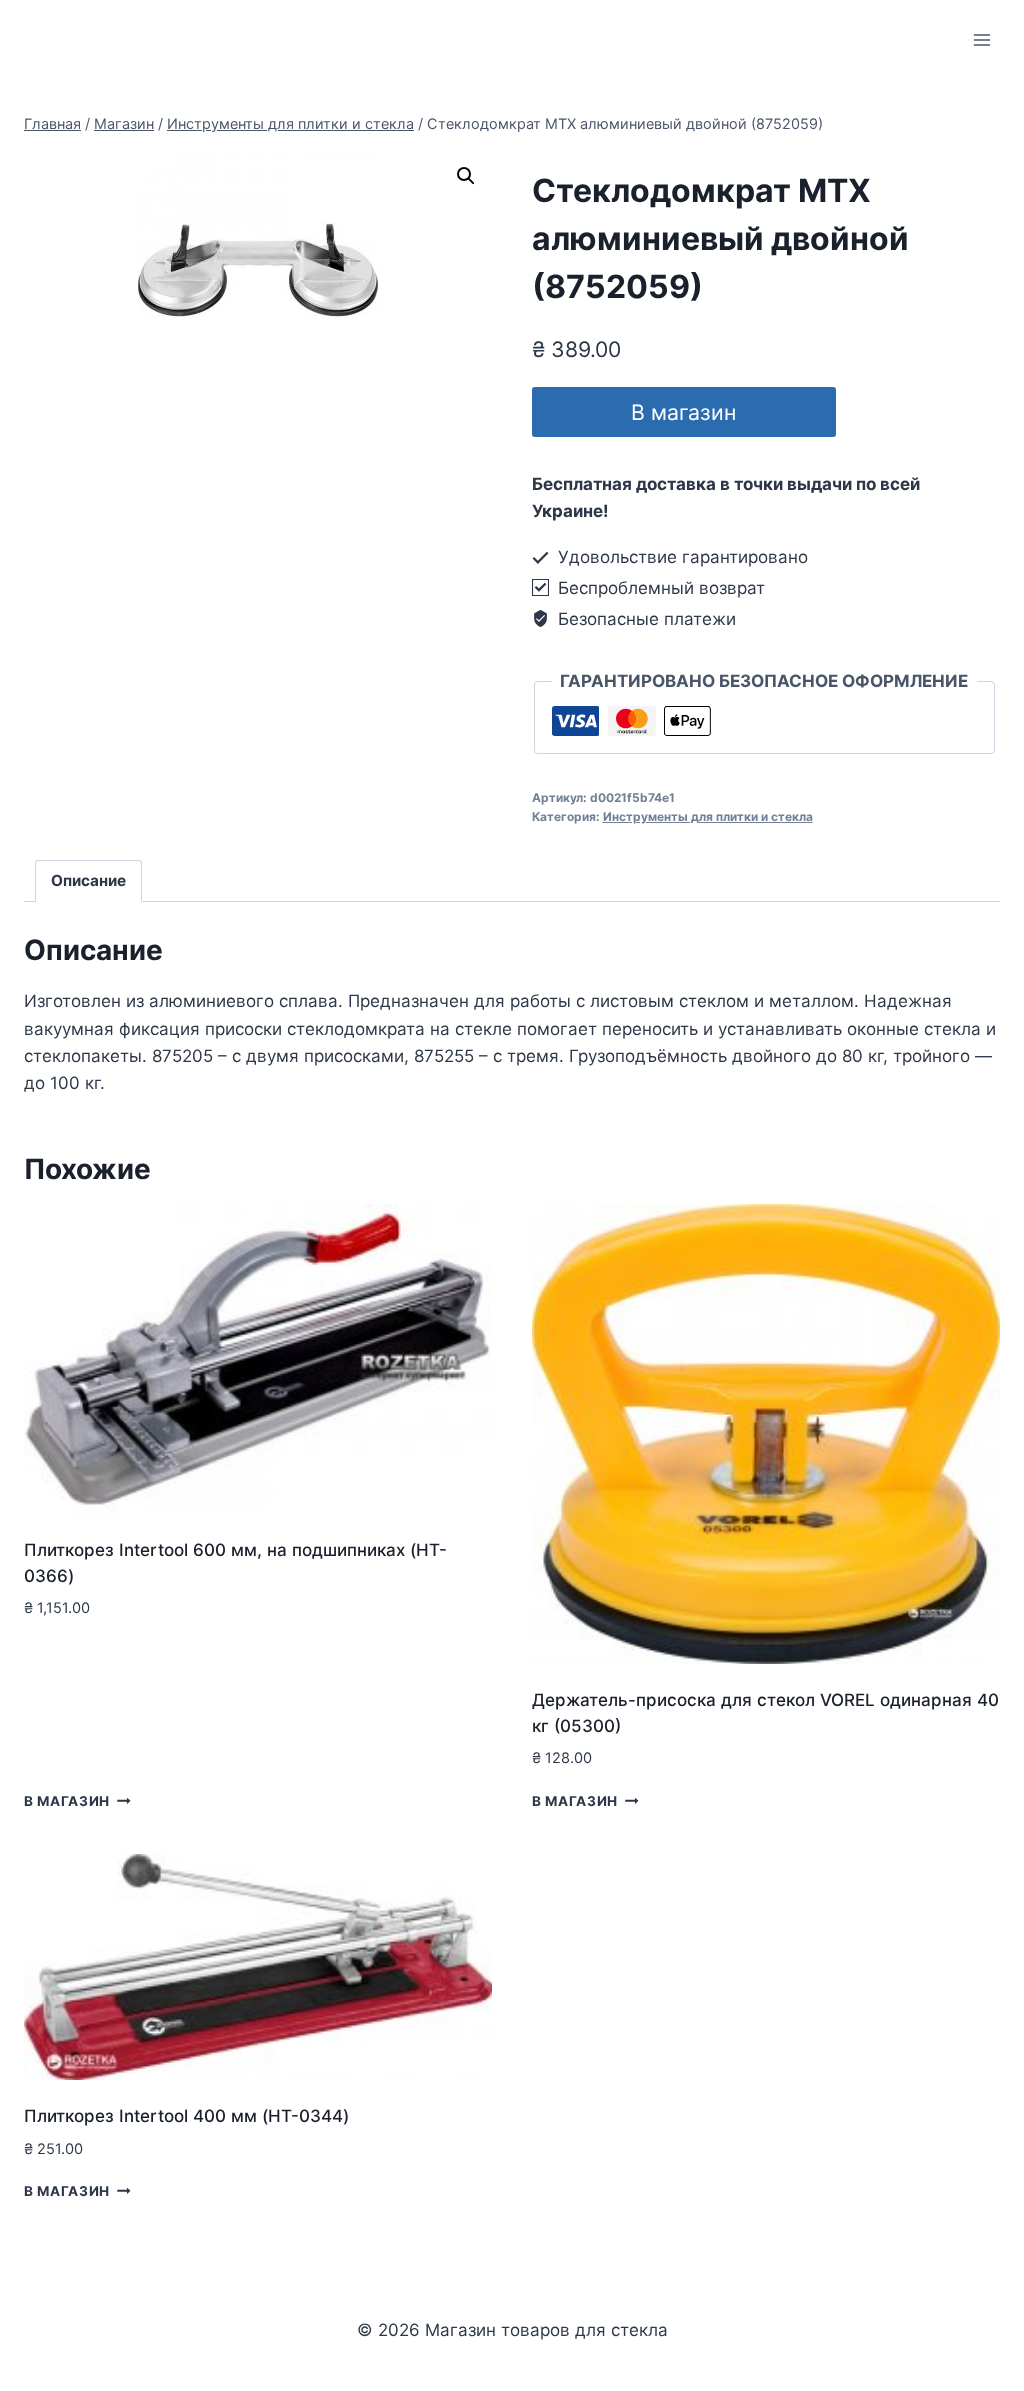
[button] (466, 176)
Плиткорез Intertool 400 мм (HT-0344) (186, 2116)
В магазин (683, 412)
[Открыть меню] (981, 39)
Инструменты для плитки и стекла (708, 816)
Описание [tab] (88, 880)
